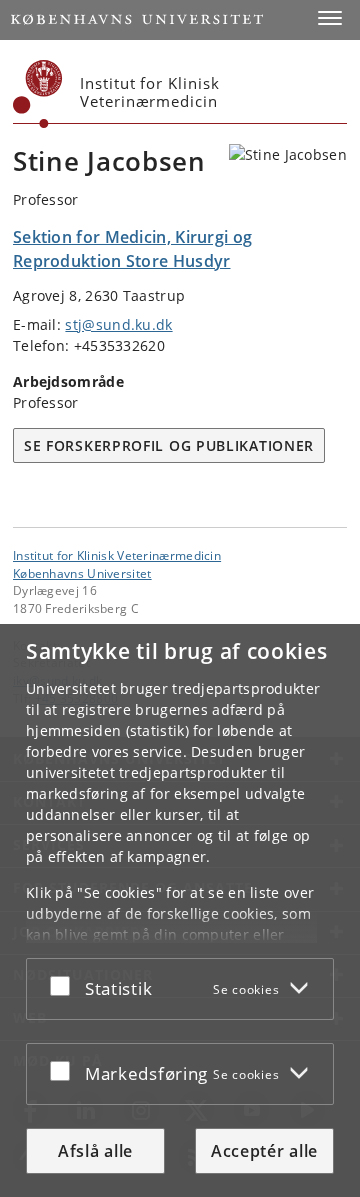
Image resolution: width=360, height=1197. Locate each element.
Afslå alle (95, 1151)
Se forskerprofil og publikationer (169, 445)
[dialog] (180, 910)
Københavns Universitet (82, 573)
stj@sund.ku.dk (118, 324)
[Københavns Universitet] (38, 94)
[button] (330, 18)
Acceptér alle (264, 1151)
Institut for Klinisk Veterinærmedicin (117, 555)
